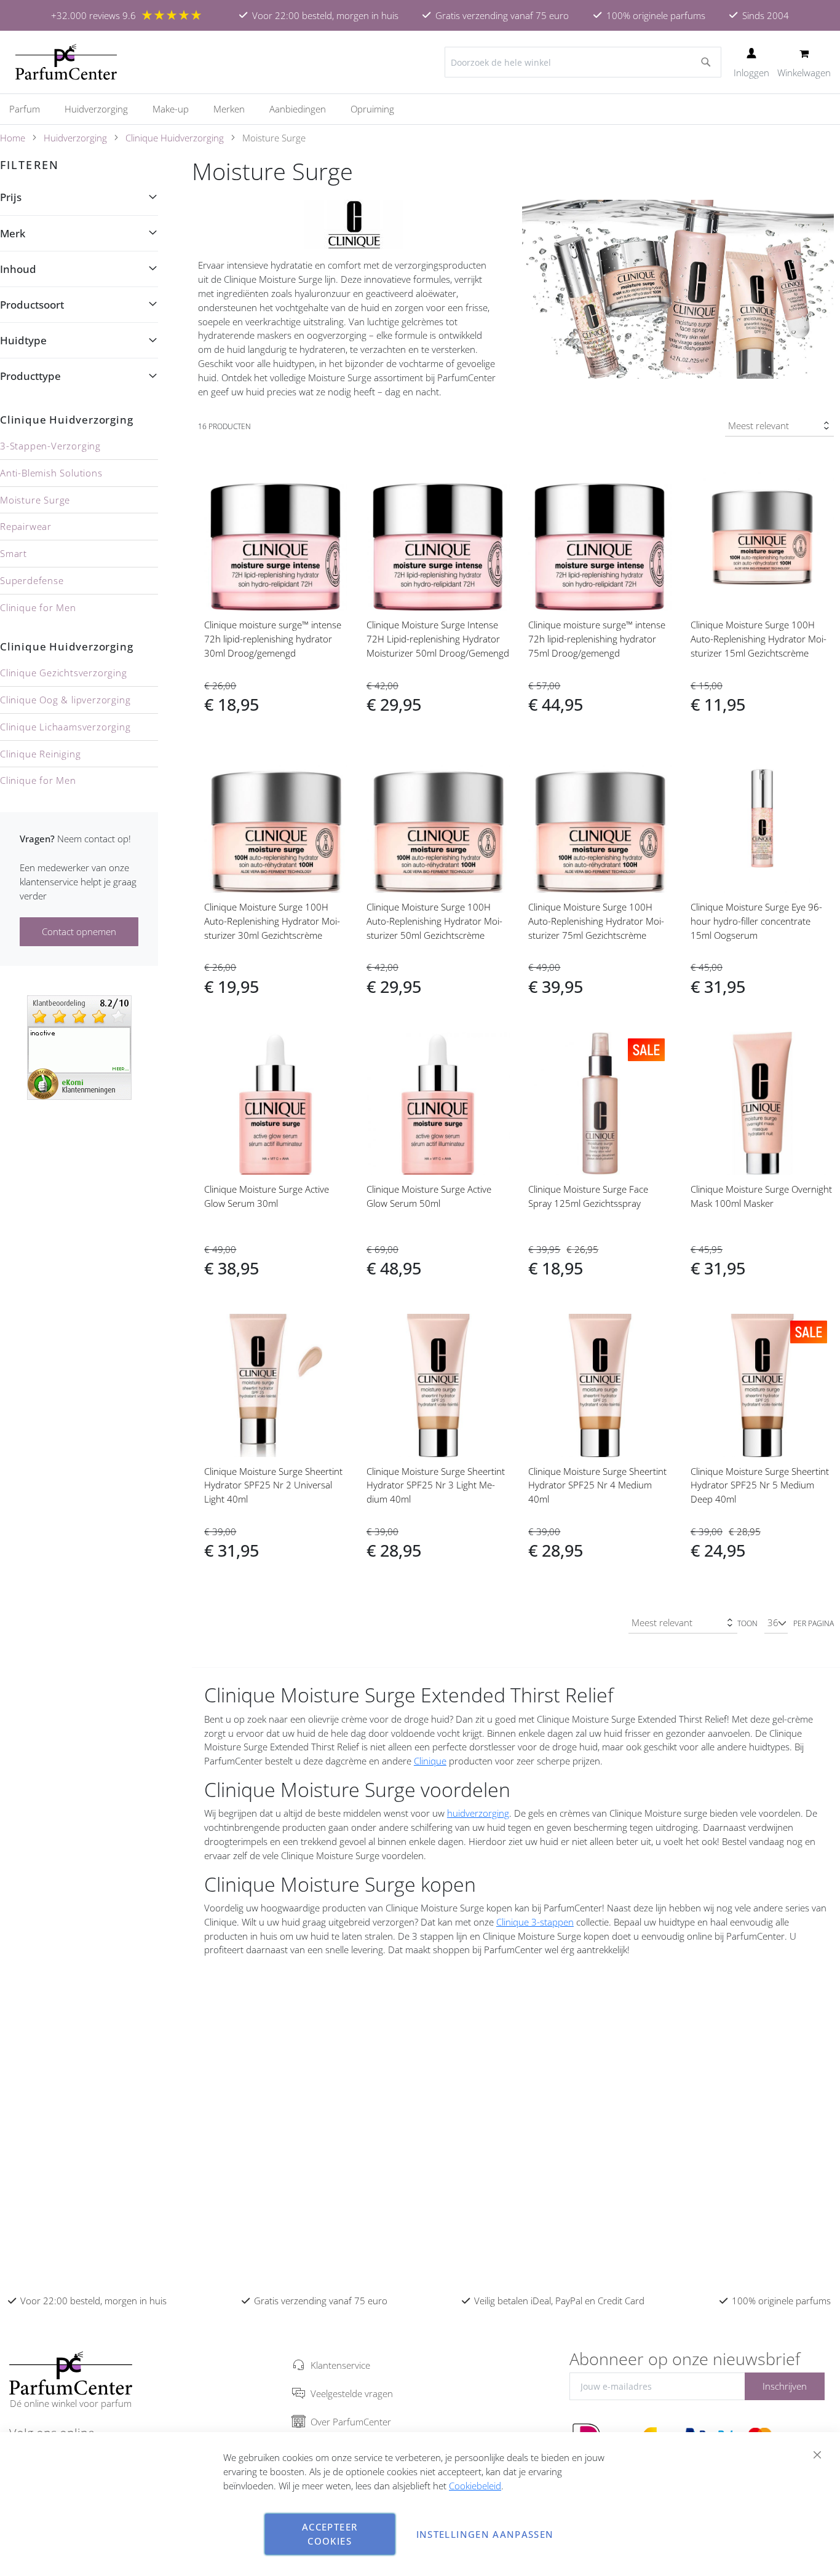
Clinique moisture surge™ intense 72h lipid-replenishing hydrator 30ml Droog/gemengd (273, 639)
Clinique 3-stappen (535, 1922)
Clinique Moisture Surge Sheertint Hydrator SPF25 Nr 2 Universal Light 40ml (273, 1485)
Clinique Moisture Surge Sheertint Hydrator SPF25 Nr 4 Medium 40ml (597, 1485)
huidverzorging (478, 1813)
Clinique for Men (38, 607)
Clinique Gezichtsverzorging (64, 673)
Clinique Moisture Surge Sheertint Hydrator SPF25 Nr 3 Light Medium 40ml (436, 1485)
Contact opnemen (79, 931)
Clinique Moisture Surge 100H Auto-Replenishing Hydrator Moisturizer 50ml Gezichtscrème (434, 921)
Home (13, 138)
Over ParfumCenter (351, 2422)
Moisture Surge (35, 500)
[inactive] (79, 1046)
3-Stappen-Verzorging (50, 446)
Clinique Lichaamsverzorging (65, 727)
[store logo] (66, 62)
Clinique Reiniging (40, 754)
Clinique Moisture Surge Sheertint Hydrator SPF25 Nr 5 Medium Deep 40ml (760, 1485)
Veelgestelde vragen (352, 2393)
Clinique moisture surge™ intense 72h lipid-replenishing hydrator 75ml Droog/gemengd (597, 639)
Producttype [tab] (30, 376)
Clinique (430, 1761)
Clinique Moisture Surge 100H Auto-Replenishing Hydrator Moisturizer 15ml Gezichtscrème (759, 639)
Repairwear (26, 526)
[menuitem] (31, 109)
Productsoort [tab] (32, 305)
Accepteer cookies (330, 2534)
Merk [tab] (13, 233)
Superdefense (32, 580)
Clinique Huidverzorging (175, 138)
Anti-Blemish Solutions (51, 473)
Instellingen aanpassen (485, 2534)
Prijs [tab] (11, 197)
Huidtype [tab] (23, 340)
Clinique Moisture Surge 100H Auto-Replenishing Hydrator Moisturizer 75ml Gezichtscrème (596, 921)
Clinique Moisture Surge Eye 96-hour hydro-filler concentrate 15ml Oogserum (756, 921)
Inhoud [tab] (18, 269)
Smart (14, 553)
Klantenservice (340, 2365)
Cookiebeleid (475, 2486)
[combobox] (583, 62)
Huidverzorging (75, 138)
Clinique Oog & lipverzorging (65, 700)
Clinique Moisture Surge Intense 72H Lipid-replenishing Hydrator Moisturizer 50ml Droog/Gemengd (438, 639)
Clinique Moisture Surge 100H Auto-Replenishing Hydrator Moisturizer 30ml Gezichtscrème (272, 921)
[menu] (420, 109)
